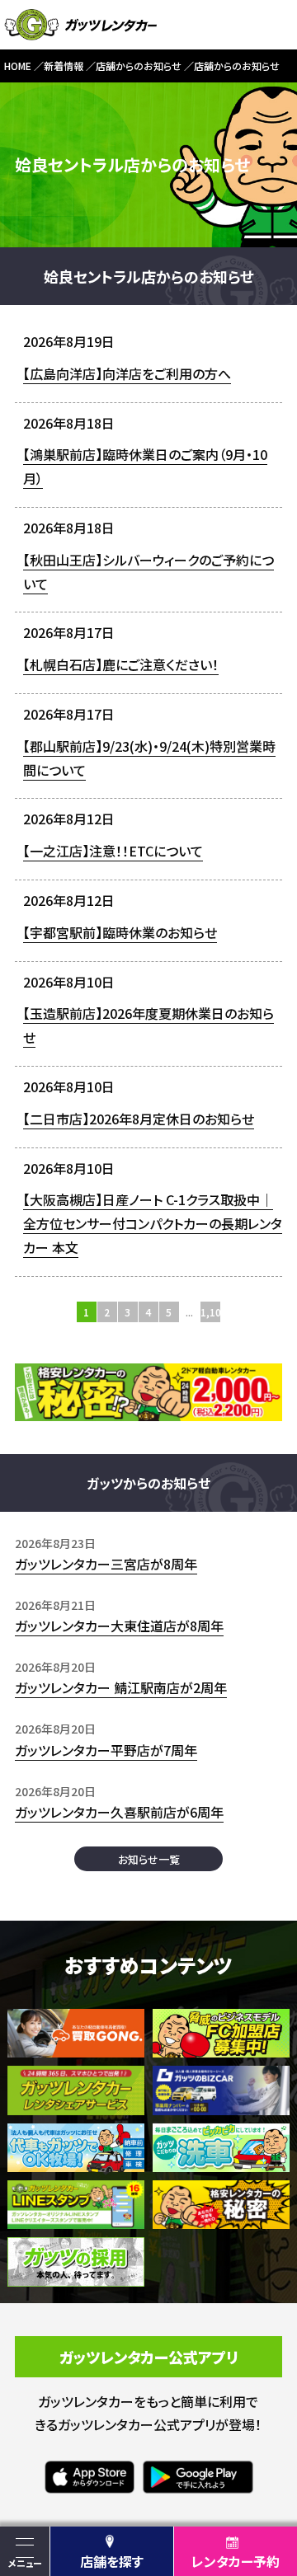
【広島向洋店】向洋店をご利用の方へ (127, 373)
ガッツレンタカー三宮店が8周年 (106, 1564)
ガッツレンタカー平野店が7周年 (106, 1750)
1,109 (211, 1312)
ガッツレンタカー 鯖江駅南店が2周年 (121, 1687)
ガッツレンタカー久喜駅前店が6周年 (119, 1812)
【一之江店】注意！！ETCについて (113, 851)
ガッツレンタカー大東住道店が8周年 (119, 1626)
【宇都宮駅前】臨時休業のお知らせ (120, 932)
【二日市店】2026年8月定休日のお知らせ (139, 1119)
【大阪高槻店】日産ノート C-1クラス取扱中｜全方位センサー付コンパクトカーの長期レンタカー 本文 (153, 1223)
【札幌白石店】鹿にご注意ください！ (121, 664)
